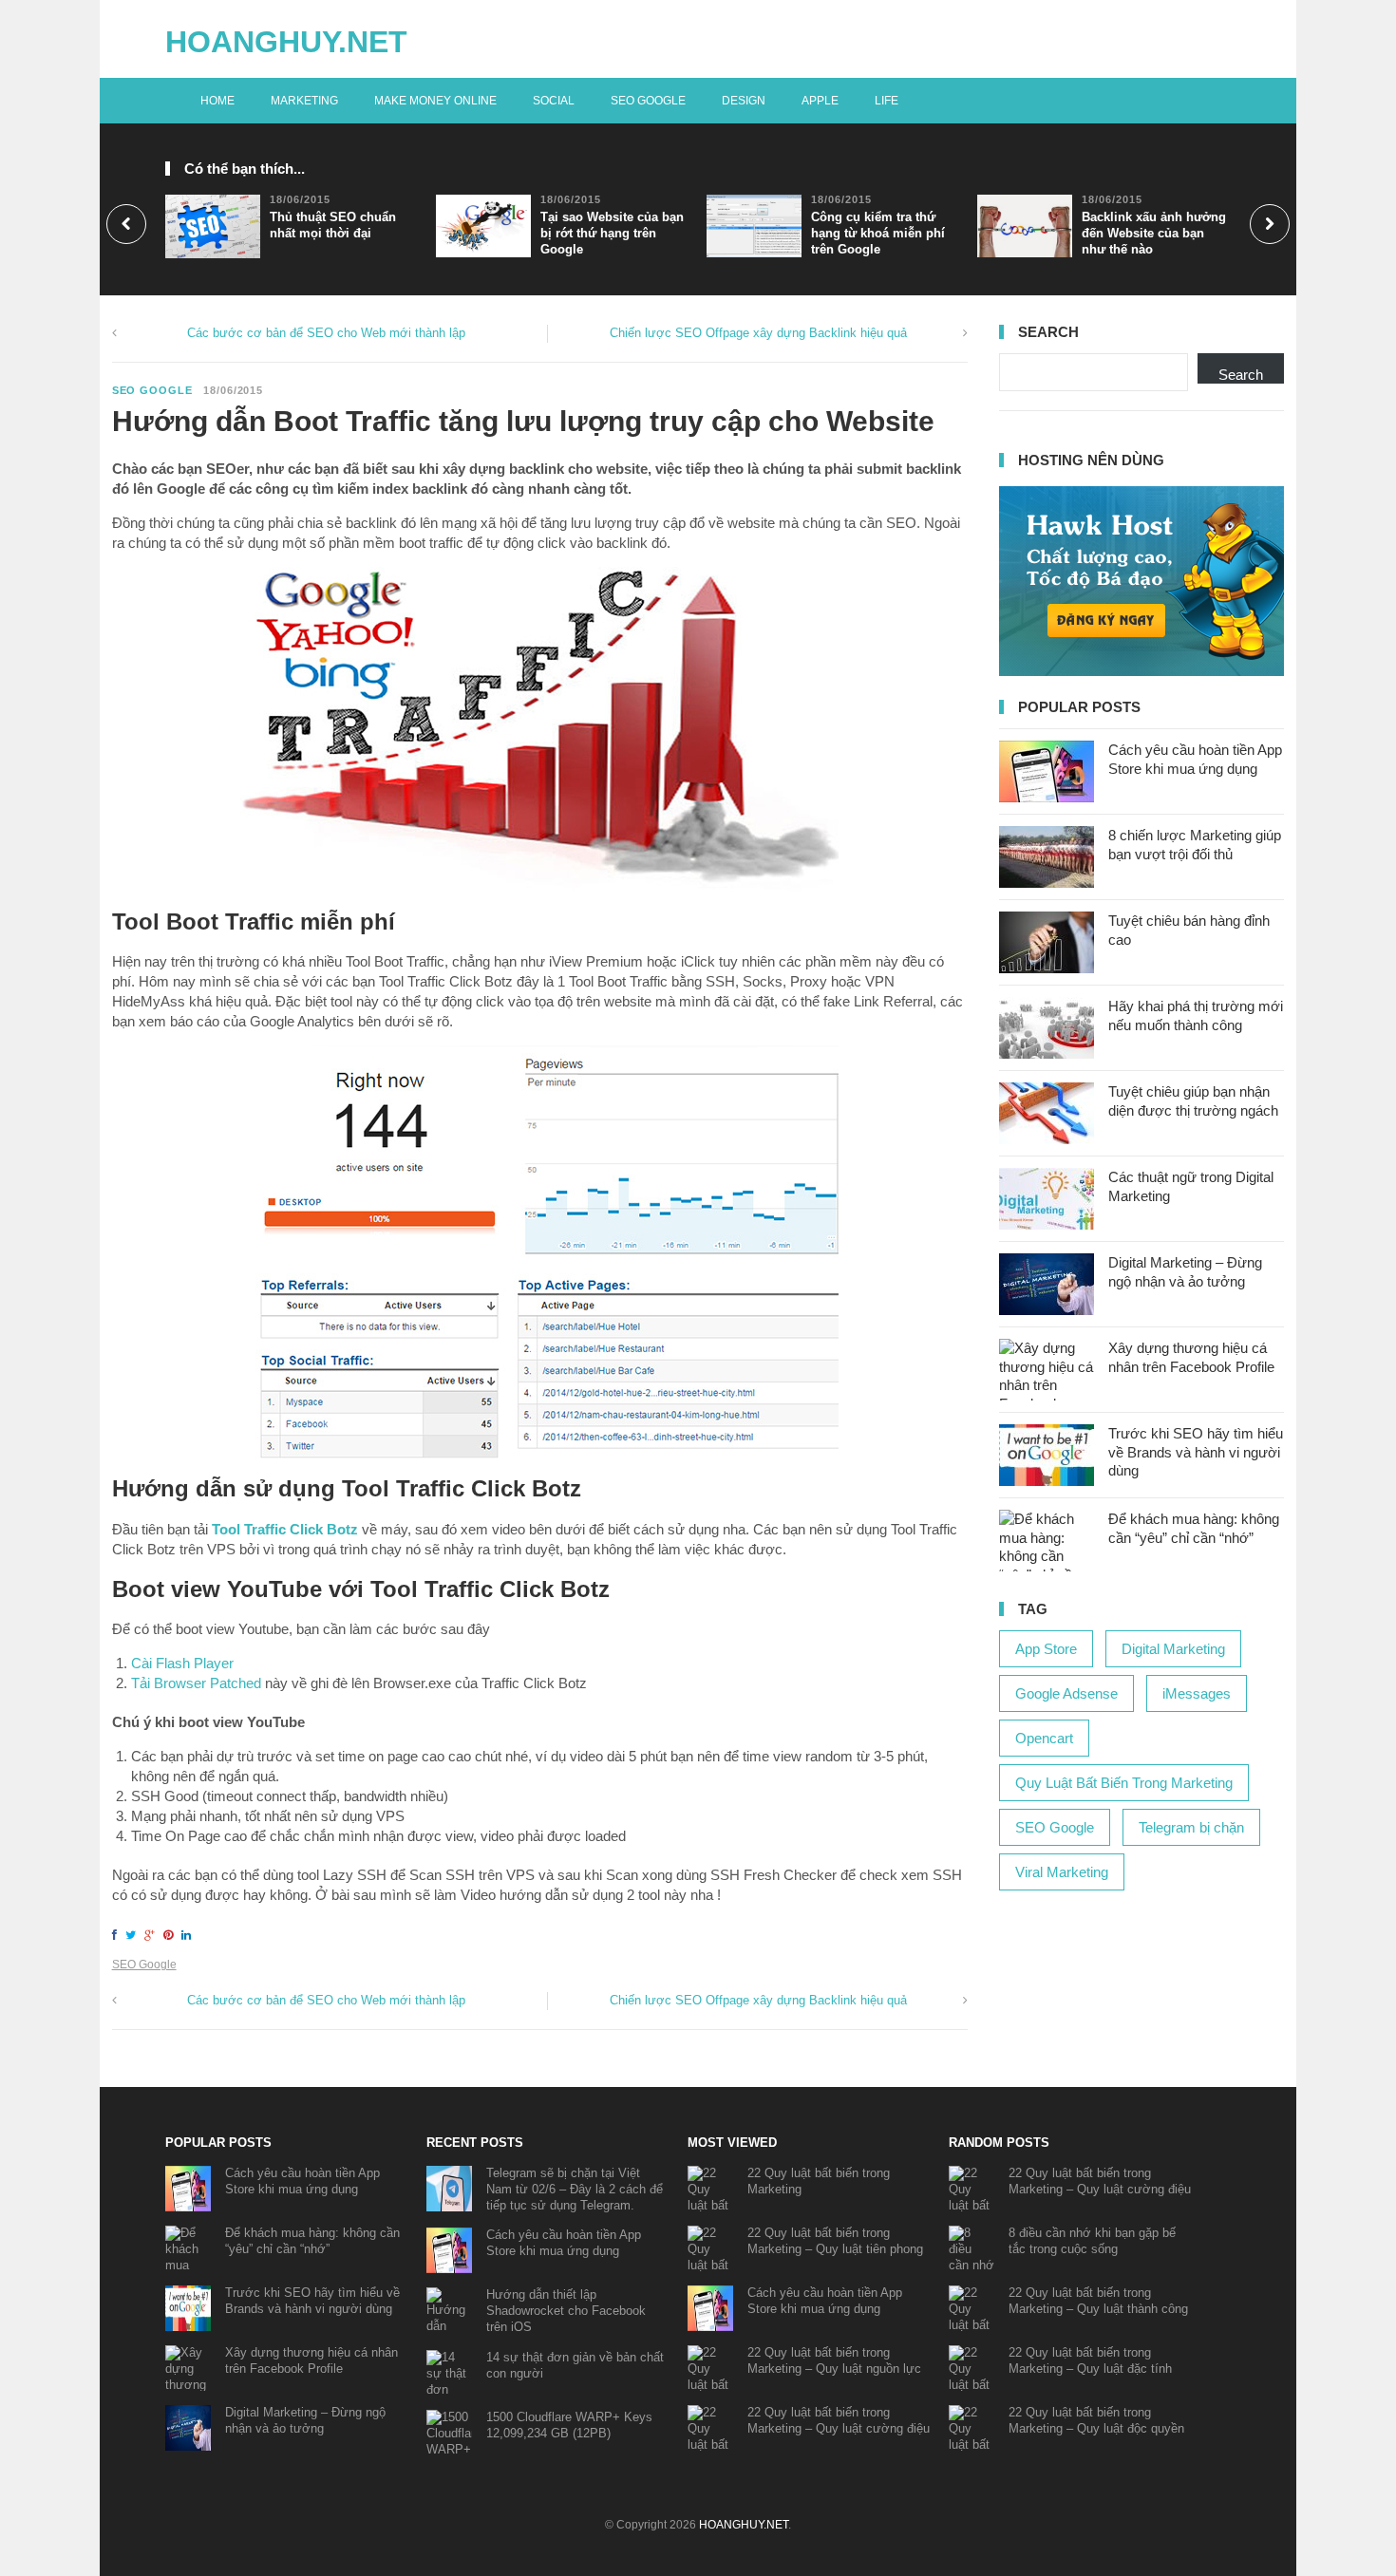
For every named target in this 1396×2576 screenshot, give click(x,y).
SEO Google (648, 101)
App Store (1046, 1649)
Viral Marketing (1062, 1872)
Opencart (1044, 1738)
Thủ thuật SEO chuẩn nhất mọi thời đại (333, 225)
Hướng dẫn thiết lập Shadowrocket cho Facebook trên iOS (566, 2311)
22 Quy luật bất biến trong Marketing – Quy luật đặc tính (1090, 2360)
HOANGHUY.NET (286, 42)
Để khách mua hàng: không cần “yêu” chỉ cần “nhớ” (312, 2241)
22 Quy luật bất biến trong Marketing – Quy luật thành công (1098, 2301)
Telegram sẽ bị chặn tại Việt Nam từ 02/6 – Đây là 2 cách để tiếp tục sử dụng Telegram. (575, 2189)
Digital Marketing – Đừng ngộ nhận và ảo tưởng (305, 2420)
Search (1241, 375)
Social (554, 101)
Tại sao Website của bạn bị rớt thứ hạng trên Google (612, 233)
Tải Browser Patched (196, 1683)
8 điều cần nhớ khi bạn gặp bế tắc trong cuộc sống (1092, 2241)
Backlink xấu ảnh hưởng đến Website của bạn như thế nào (1154, 233)
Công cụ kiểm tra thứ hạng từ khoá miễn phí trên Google (878, 233)
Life (887, 101)
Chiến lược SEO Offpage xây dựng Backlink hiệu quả (758, 333)
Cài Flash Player (182, 1663)
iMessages (1197, 1693)
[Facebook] (117, 1935)
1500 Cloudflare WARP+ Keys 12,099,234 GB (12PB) (569, 2425)
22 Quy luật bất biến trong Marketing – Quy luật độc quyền (1096, 2420)
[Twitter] (133, 1935)
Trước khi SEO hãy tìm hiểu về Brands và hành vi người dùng (1196, 1452)
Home (217, 101)
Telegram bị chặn (1191, 1827)
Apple (820, 101)
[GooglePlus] (152, 1935)
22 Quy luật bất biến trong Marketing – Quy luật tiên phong (835, 2241)
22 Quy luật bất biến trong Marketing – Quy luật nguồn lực (834, 2360)
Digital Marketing (1173, 1649)
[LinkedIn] (189, 1935)
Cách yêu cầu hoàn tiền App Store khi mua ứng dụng (302, 2181)
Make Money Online (435, 101)
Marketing (304, 101)
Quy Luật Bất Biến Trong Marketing (1124, 1783)
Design (744, 101)
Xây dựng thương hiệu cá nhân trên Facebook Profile (311, 2360)
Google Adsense (1066, 1693)
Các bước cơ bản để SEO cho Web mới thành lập (326, 333)
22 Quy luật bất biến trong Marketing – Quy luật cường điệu (839, 2420)
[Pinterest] (171, 1935)
